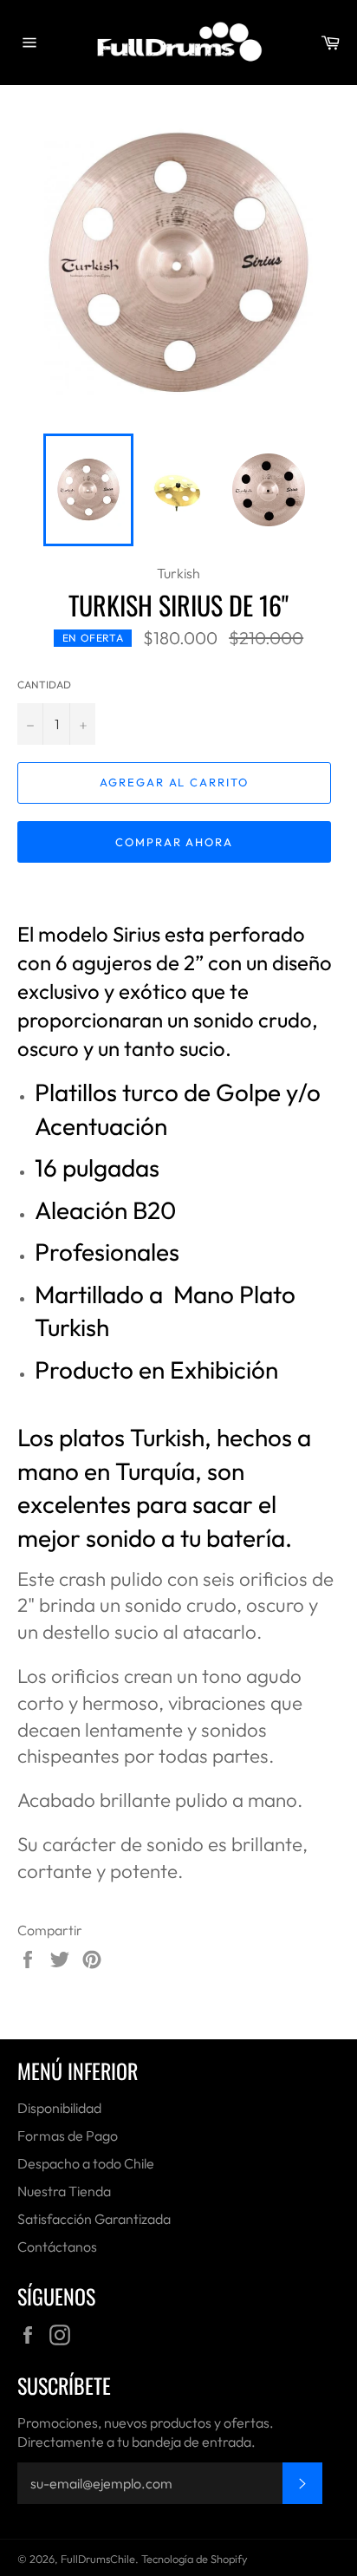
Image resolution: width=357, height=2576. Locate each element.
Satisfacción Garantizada (94, 2219)
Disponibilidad (59, 2108)
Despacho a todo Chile (86, 2163)
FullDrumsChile (98, 2559)
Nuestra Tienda (64, 2191)
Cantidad (44, 685)
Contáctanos (57, 2247)
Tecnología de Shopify (195, 2559)
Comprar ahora (174, 842)
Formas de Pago (68, 2136)
